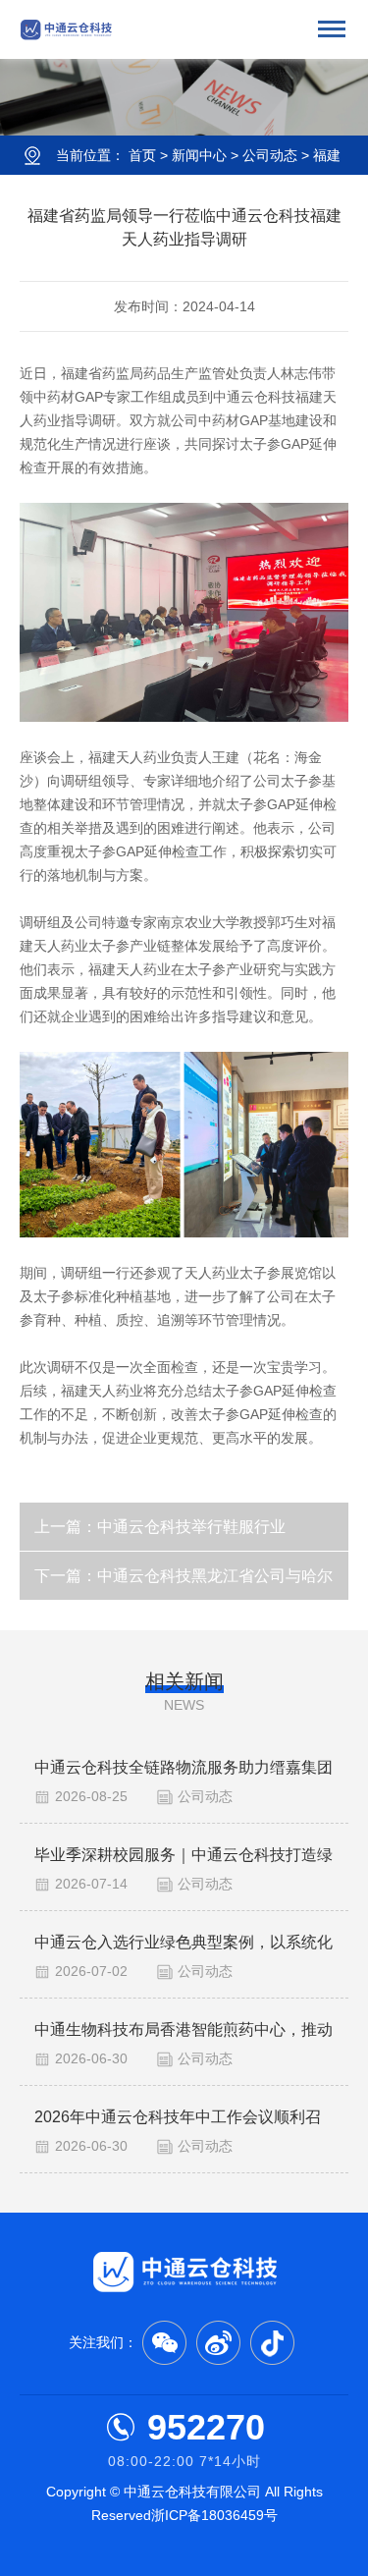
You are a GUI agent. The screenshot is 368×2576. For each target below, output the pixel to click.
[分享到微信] (164, 2343)
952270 (206, 2427)
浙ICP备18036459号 (214, 2515)
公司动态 (270, 155)
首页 (142, 155)
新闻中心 (199, 155)
